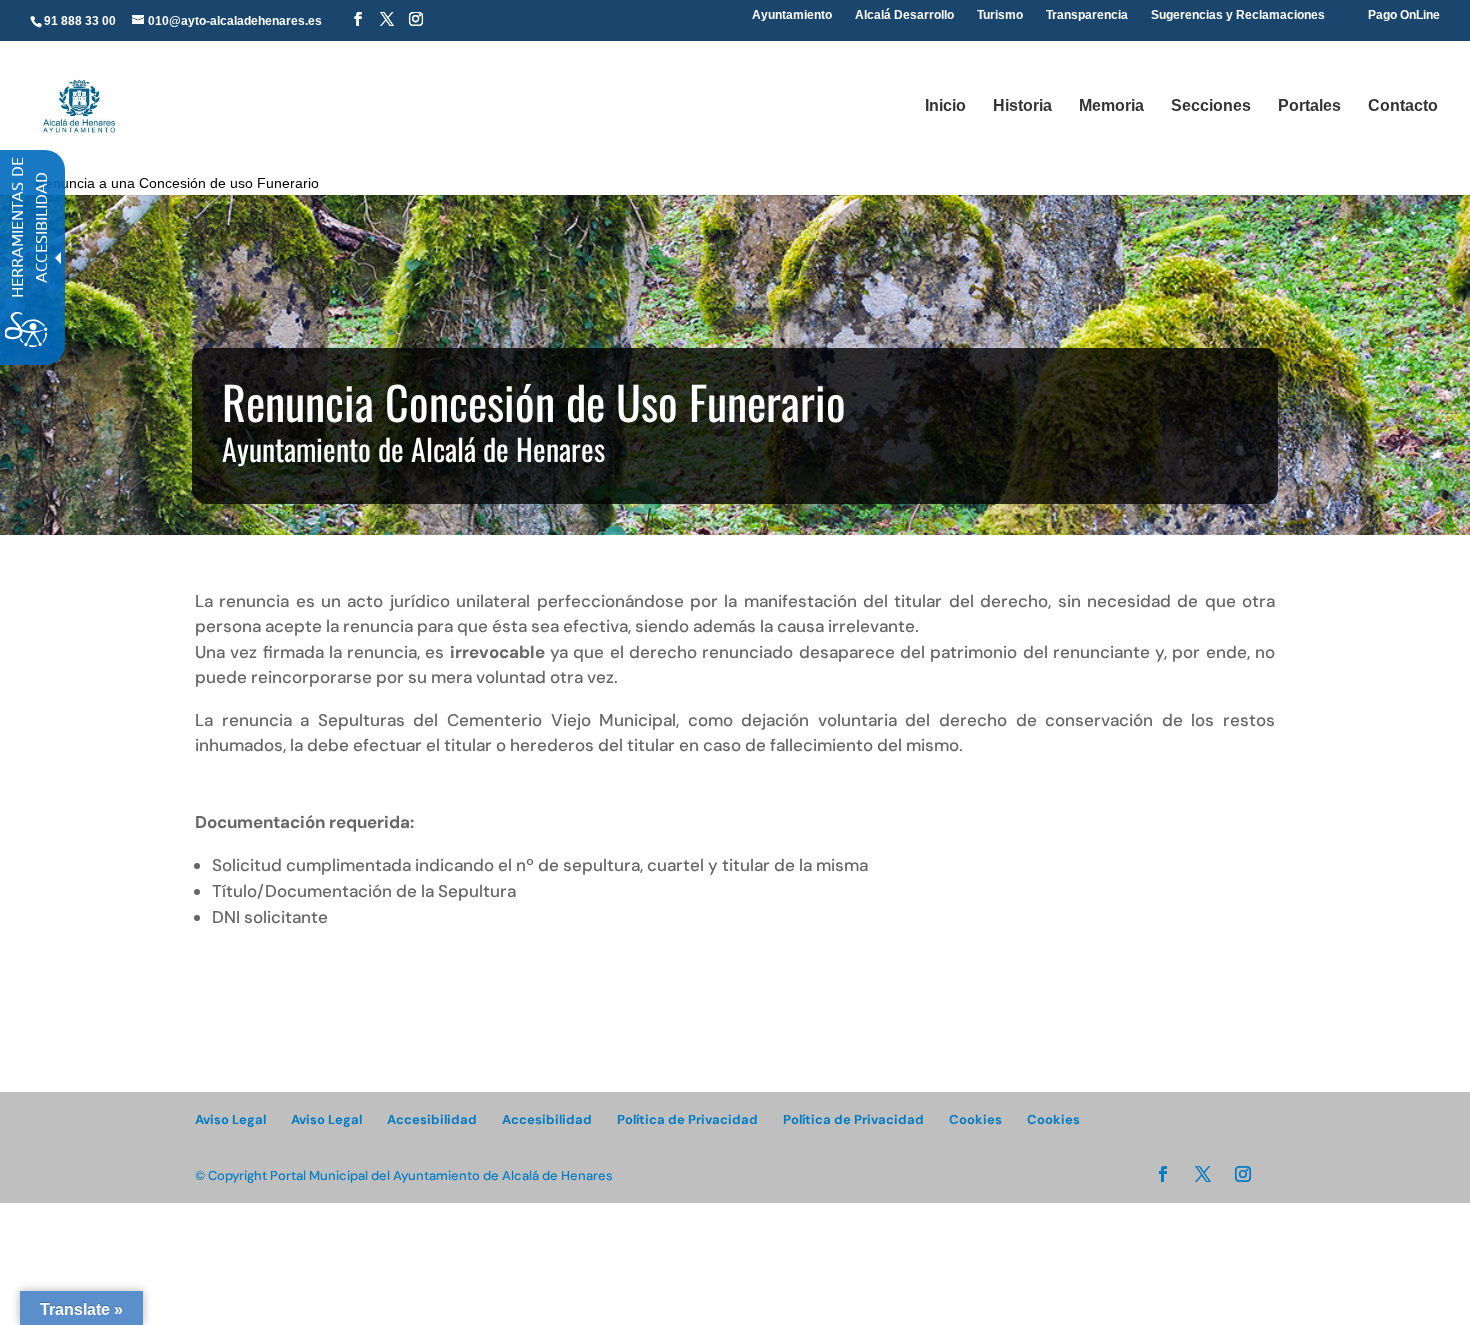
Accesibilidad (432, 1119)
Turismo (1000, 15)
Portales (1309, 106)
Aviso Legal (230, 1119)
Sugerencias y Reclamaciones (1238, 15)
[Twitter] (387, 19)
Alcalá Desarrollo (904, 15)
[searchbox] (748, 1)
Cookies (975, 1119)
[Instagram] (416, 19)
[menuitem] (358, 19)
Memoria (1111, 106)
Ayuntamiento (792, 15)
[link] (78, 104)
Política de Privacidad (687, 1119)
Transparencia (1087, 15)
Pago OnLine (1404, 15)
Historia (1022, 106)
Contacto (1403, 106)
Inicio (945, 106)
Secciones (1211, 106)
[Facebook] (358, 19)
